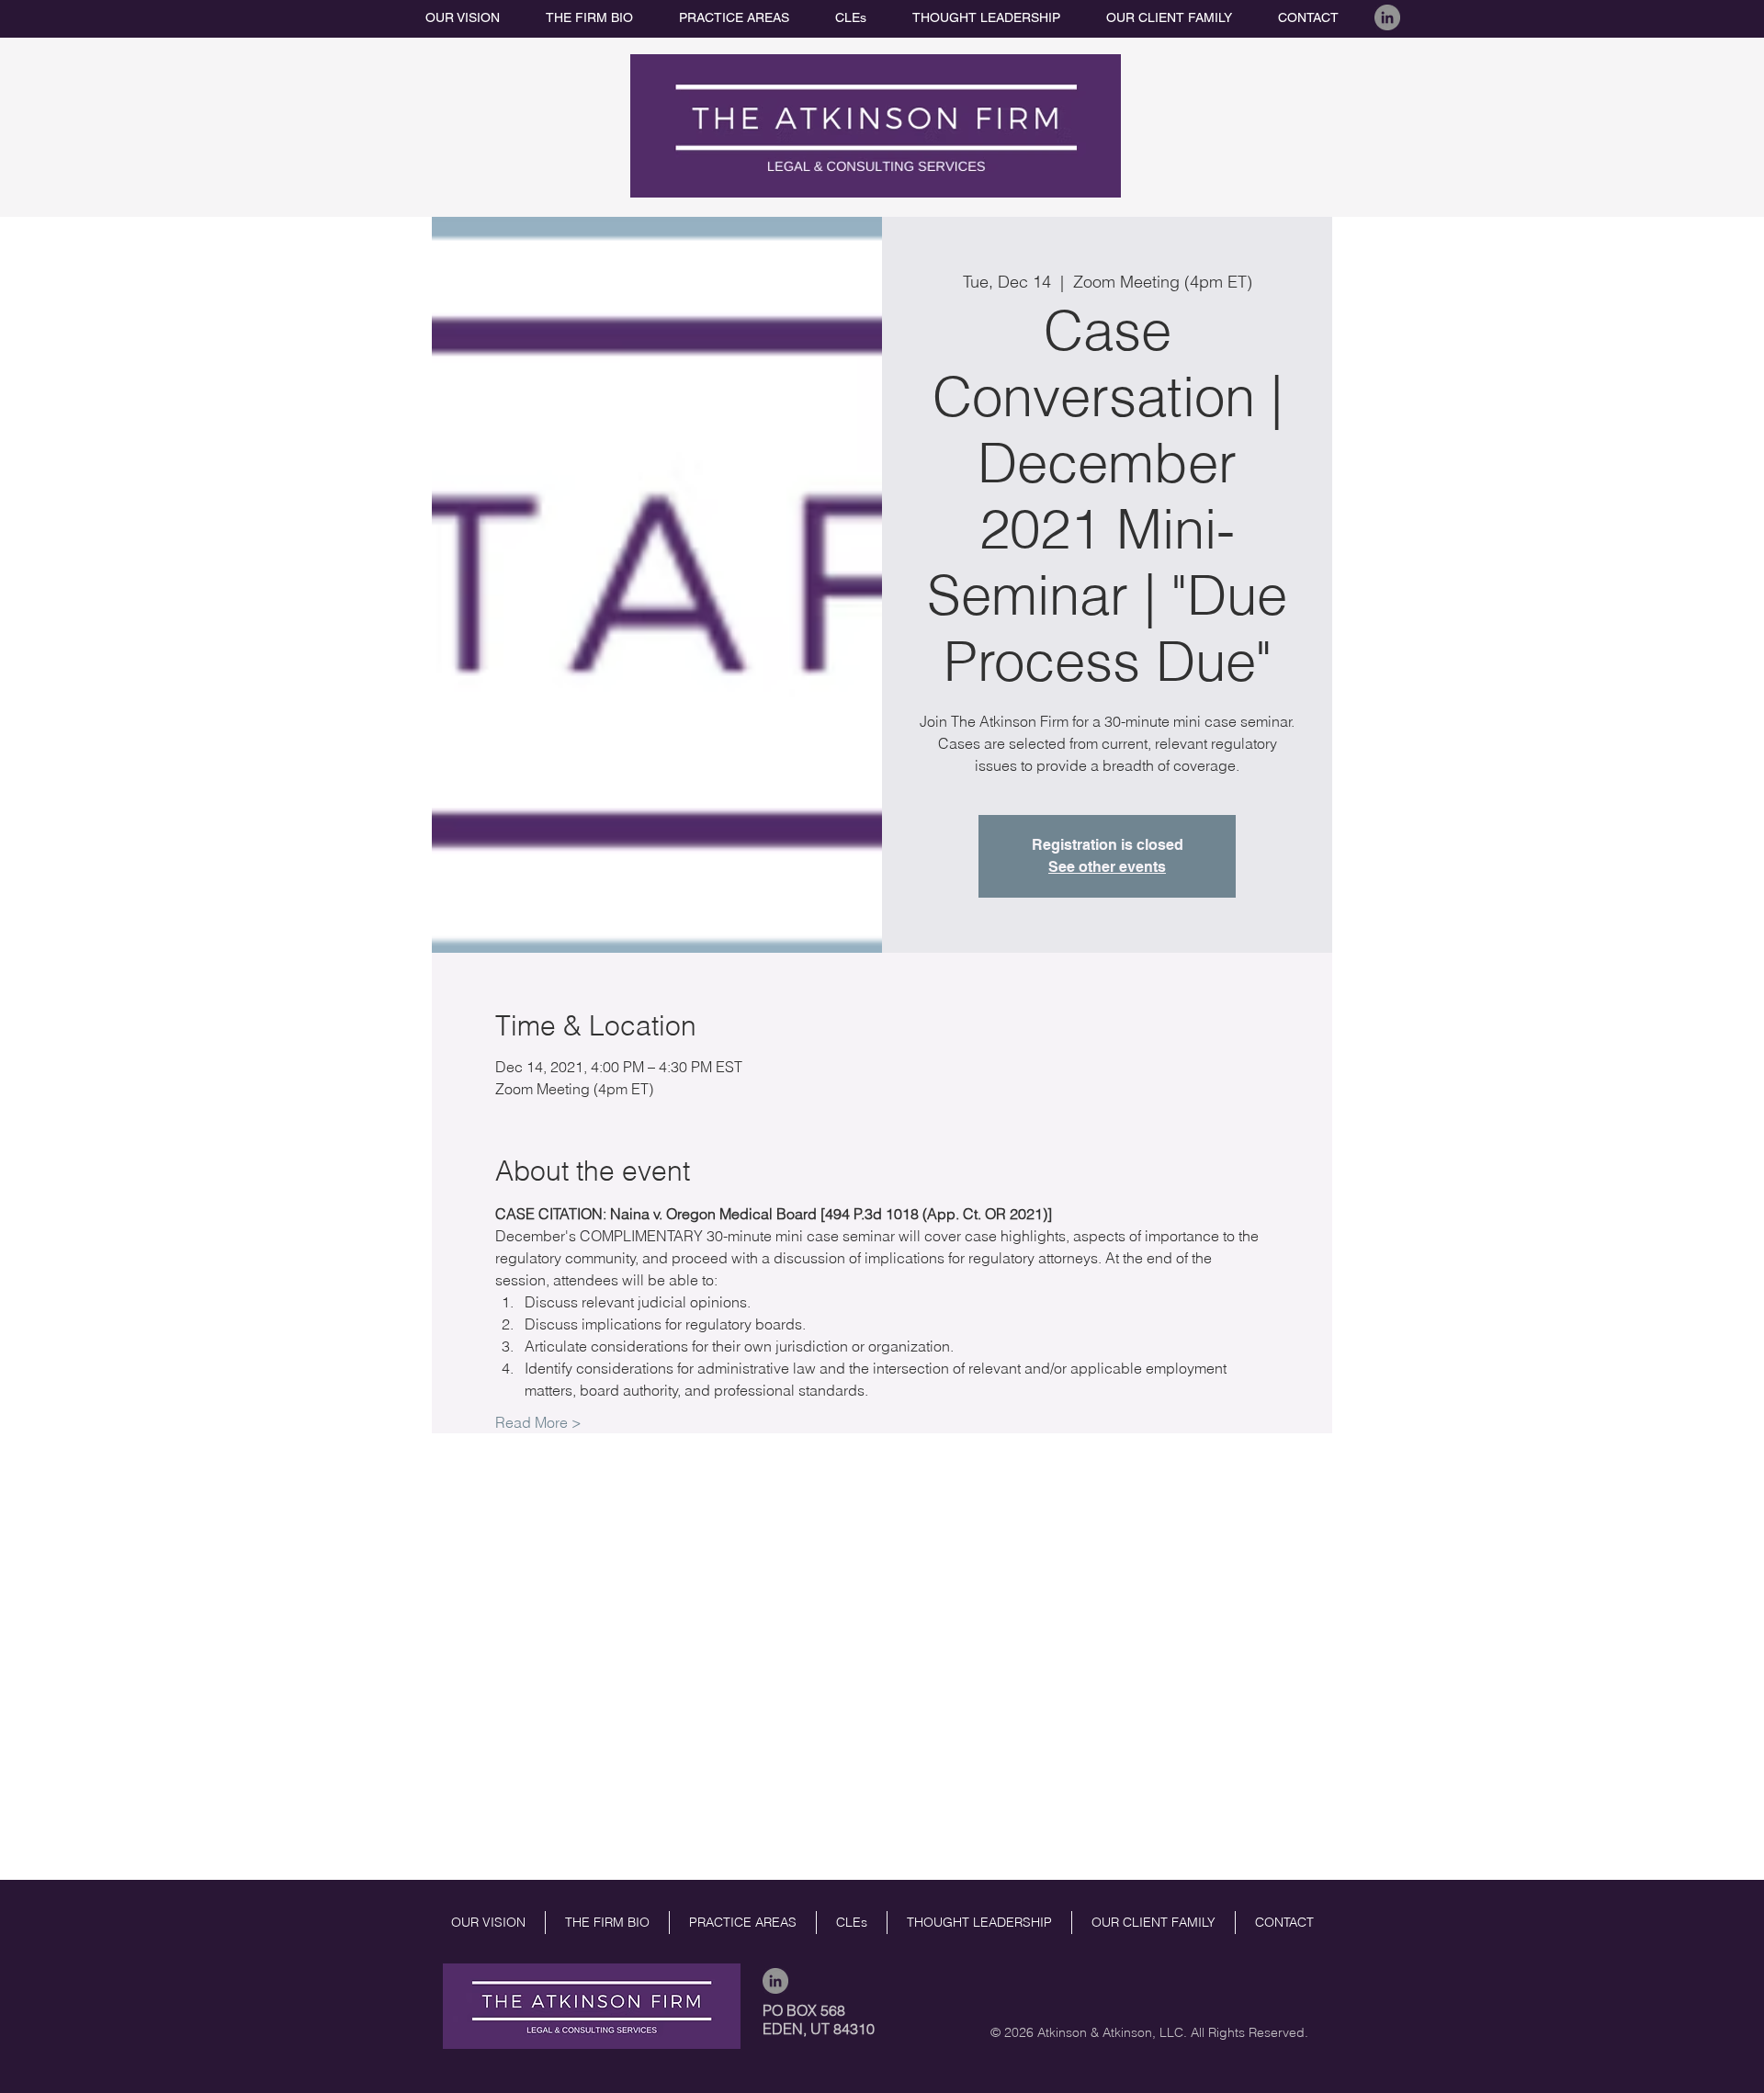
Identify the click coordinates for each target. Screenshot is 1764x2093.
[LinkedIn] (1387, 17)
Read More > (538, 1422)
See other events (1107, 867)
